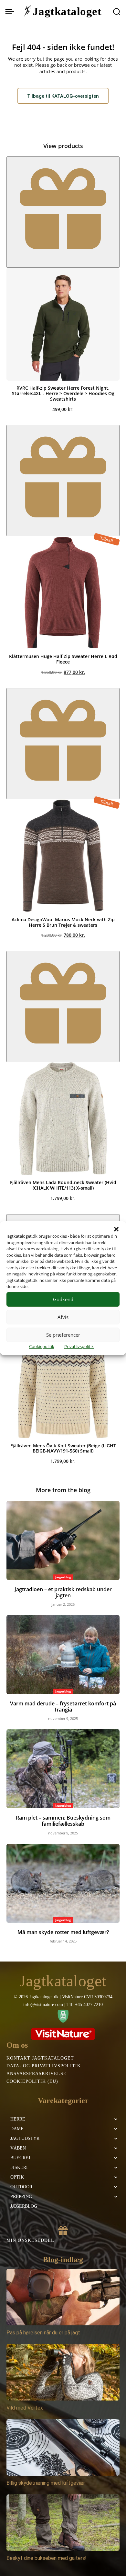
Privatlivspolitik (79, 1346)
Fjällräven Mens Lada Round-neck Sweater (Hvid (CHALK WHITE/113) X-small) (63, 1185)
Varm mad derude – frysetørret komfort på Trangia (63, 1707)
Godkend (63, 1299)
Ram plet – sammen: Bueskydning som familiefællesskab (63, 1821)
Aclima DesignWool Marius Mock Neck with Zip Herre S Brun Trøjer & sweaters (63, 922)
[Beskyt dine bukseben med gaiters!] (63, 2523)
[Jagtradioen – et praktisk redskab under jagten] (63, 1540)
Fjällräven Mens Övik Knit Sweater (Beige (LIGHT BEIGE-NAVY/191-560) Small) (63, 1448)
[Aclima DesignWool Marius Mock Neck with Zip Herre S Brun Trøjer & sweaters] (63, 856)
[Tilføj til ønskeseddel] (63, 212)
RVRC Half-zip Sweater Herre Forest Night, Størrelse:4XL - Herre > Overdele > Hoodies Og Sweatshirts (63, 393)
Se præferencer (63, 1335)
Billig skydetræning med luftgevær (46, 2483)
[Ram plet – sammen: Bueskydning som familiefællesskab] (63, 1769)
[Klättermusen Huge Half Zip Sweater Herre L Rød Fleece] (63, 593)
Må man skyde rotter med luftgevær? (63, 1932)
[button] (116, 1229)
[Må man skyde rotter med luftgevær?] (63, 1883)
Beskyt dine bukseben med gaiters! (47, 2558)
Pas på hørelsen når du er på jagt (43, 2333)
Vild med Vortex (25, 2408)
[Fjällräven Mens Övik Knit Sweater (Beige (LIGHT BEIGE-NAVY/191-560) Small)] (63, 1382)
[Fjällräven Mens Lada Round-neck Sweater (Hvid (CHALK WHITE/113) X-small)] (63, 1119)
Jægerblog (63, 1577)
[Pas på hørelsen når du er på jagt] (63, 2297)
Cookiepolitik (42, 1346)
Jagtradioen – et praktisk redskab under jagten (63, 1592)
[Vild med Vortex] (63, 2372)
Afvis (63, 1317)
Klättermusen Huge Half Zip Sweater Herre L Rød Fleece (63, 659)
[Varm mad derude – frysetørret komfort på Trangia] (63, 1655)
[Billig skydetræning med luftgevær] (63, 2447)
